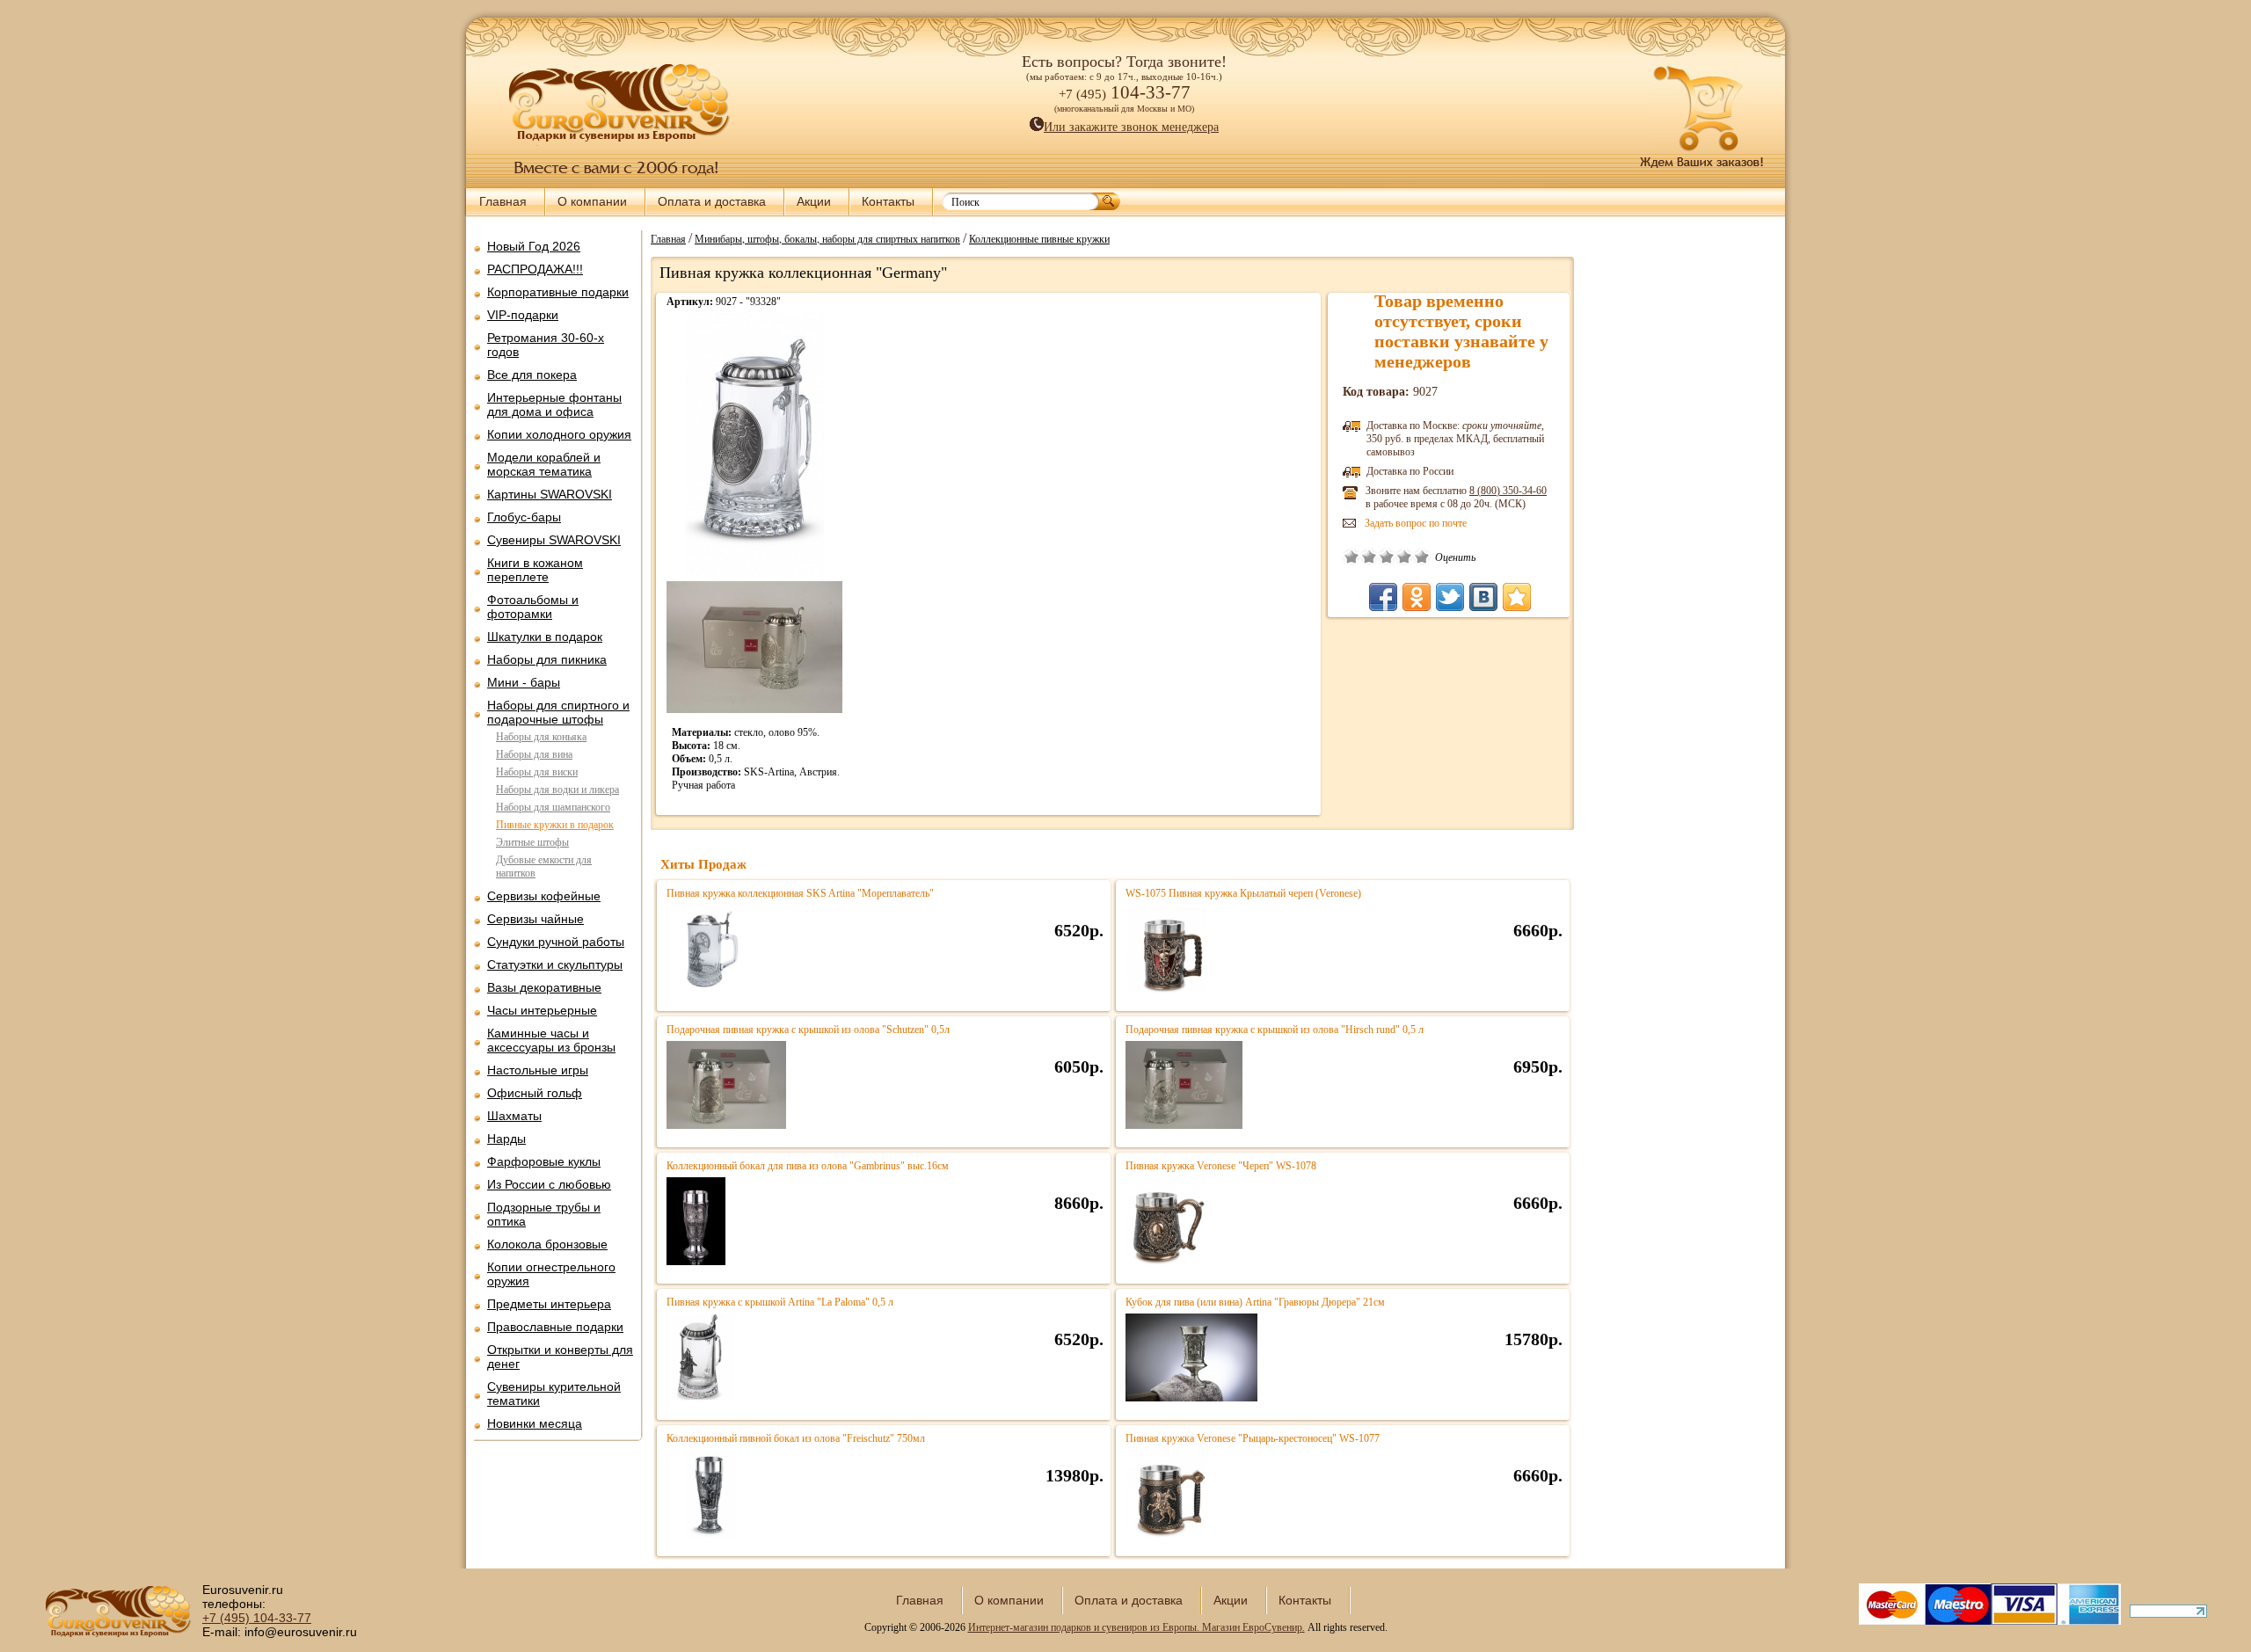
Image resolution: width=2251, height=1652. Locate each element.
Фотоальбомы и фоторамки (533, 607)
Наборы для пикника (547, 659)
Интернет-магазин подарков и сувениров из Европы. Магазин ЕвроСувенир (1135, 1627)
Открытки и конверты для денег (560, 1357)
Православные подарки (555, 1327)
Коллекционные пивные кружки (1039, 238)
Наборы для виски (537, 772)
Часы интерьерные (542, 1010)
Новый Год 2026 (534, 246)
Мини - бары (524, 682)
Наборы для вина (534, 754)
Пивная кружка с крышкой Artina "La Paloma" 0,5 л (780, 1302)
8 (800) (1508, 491)
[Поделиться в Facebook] (1383, 597)
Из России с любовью (549, 1184)
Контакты (888, 201)
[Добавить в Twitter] (1450, 597)
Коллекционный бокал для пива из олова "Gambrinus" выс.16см (808, 1166)
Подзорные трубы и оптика (544, 1214)
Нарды (506, 1139)
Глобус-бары (524, 517)
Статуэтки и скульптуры (555, 964)
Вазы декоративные (544, 987)
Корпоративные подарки (558, 292)
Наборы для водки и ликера (557, 790)
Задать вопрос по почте (1416, 523)
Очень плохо (1351, 557)
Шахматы (514, 1116)
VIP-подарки (523, 315)
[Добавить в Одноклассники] (1417, 597)
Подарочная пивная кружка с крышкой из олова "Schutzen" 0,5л (808, 1030)
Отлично (1422, 557)
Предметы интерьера (549, 1304)
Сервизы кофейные (544, 896)
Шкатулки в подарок (545, 637)
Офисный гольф (535, 1093)
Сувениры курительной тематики (554, 1394)
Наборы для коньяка (541, 737)
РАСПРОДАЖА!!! (535, 269)
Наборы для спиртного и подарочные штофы (558, 712)
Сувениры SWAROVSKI (554, 540)
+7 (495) (257, 1618)
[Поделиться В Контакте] (1483, 597)
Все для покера (532, 375)
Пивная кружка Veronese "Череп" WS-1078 (1221, 1166)
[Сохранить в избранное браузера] (1517, 597)
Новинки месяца (535, 1423)
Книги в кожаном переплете (535, 570)
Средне (1387, 557)
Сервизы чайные (535, 919)
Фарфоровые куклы (544, 1161)
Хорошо (1404, 557)
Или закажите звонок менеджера (1131, 127)
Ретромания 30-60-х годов (546, 345)
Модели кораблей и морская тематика (544, 464)
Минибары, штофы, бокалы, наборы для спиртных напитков (827, 238)
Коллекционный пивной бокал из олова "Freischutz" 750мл (796, 1438)
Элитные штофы (532, 842)
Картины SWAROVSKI (550, 494)
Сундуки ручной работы (556, 942)
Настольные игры (538, 1070)
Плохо (1369, 557)
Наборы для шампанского (553, 807)
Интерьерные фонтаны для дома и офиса (554, 404)
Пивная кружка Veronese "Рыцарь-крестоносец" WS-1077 (1253, 1438)
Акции (814, 201)
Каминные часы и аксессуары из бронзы (551, 1040)
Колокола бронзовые (547, 1244)
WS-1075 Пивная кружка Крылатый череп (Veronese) (1243, 893)
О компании (592, 201)
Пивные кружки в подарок (555, 825)
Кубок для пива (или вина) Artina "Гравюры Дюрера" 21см (1255, 1302)
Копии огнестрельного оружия (551, 1274)
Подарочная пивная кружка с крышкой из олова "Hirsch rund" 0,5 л (1275, 1030)
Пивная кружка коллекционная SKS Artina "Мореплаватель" (800, 893)
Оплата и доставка (712, 201)
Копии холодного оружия (559, 434)
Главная (503, 201)
